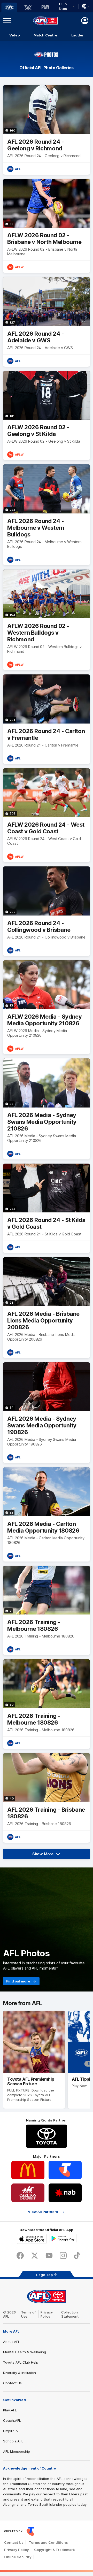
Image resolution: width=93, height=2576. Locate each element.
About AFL (11, 2342)
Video (15, 35)
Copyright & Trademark (55, 2550)
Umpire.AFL (12, 2431)
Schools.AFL (13, 2441)
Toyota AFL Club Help (21, 2362)
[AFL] (9, 7)
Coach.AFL (12, 2420)
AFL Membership (17, 2451)
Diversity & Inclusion (20, 2373)
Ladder (78, 35)
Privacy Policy (47, 2314)
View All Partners (43, 2212)
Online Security (18, 2557)
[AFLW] (28, 7)
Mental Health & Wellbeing (25, 2352)
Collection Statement (70, 2314)
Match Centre (45, 35)
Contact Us (12, 2383)
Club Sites (63, 6)
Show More (50, 1855)
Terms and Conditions (48, 2542)
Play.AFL (10, 2410)
